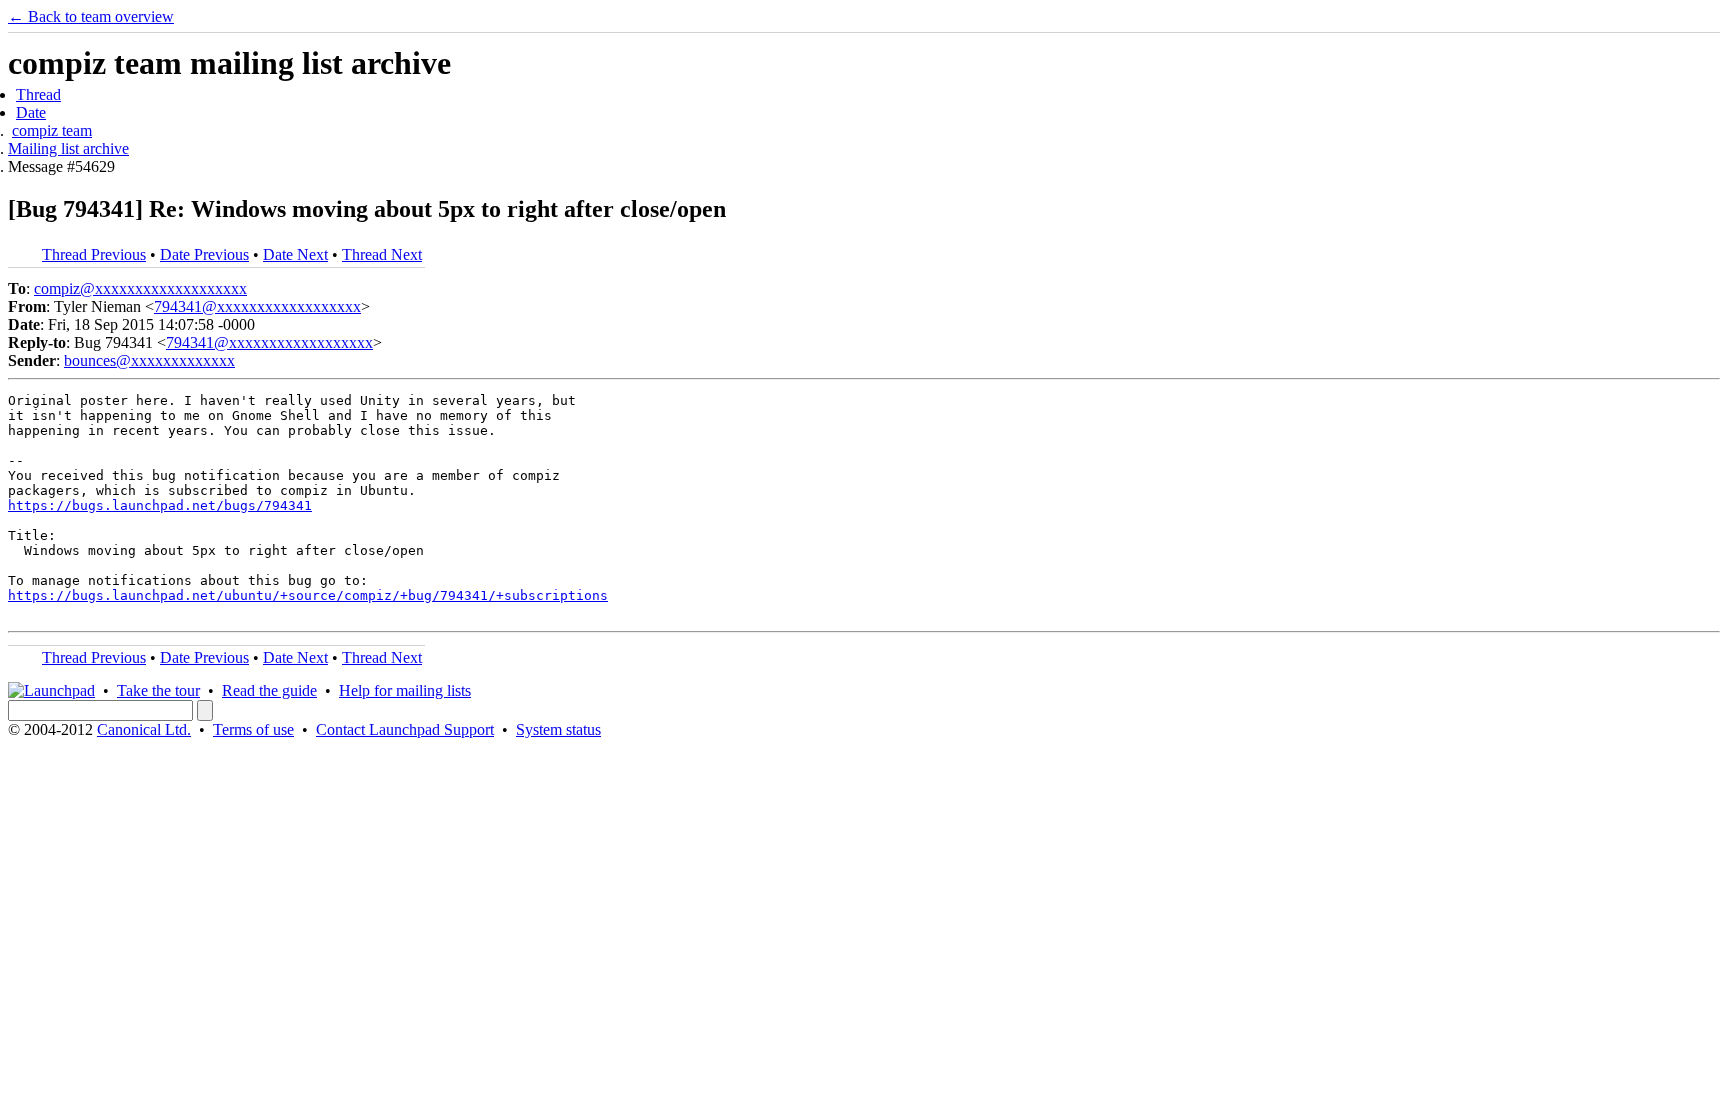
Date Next (295, 254)
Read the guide (269, 690)
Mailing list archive (68, 148)
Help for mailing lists (405, 690)
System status (558, 729)
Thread (38, 94)
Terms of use (253, 729)
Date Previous (204, 254)
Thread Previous (94, 254)
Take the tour (158, 690)
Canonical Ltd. (144, 729)
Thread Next (382, 254)
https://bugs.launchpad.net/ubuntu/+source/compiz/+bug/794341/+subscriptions (308, 595)
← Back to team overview (91, 16)
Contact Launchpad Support (405, 729)
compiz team (52, 130)
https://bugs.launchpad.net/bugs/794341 (160, 505)
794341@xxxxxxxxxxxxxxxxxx (257, 306)
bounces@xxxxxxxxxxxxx (149, 360)
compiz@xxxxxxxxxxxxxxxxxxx (140, 288)
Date (31, 112)
